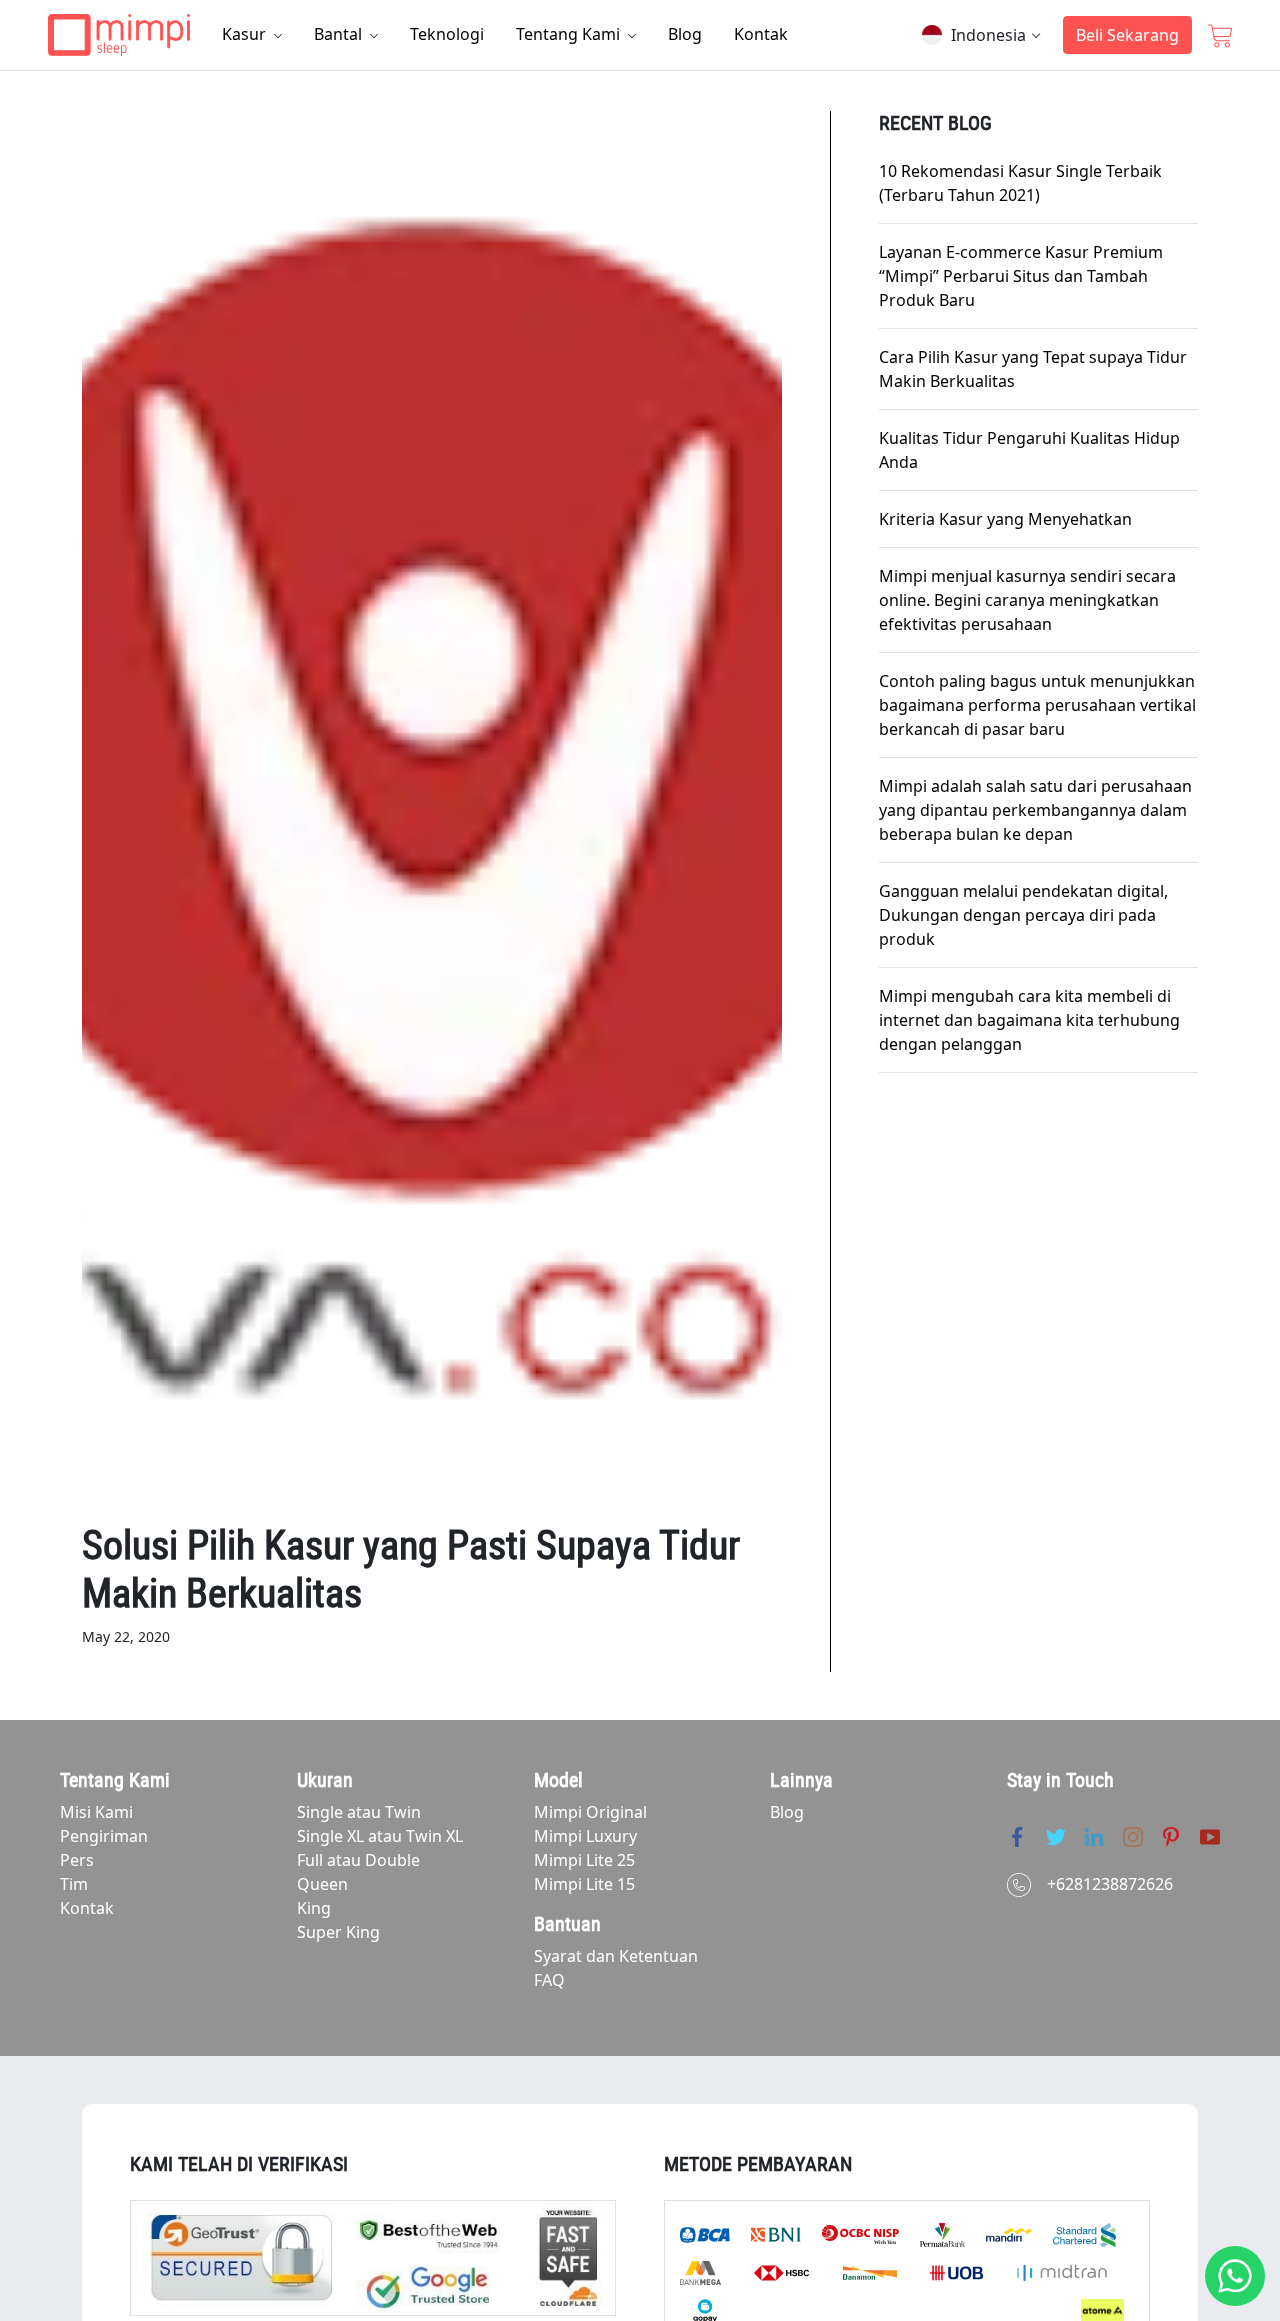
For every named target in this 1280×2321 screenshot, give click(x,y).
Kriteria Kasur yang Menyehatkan (1005, 519)
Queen (322, 1884)
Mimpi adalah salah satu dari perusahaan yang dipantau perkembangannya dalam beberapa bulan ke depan (1035, 810)
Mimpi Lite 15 (584, 1884)
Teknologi (447, 34)
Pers (77, 1860)
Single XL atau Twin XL (380, 1836)
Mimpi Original (590, 1812)
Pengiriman (104, 1836)
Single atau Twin (359, 1812)
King (314, 1908)
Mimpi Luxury (585, 1836)
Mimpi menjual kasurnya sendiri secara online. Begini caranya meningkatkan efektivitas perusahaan (1027, 600)
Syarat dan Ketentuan (616, 1956)
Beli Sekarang (1127, 35)
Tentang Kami (570, 34)
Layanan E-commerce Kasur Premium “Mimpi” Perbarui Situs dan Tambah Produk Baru (1021, 276)
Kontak (761, 34)
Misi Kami (96, 1812)
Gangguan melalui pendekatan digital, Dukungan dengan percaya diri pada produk (1023, 915)
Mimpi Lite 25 (584, 1860)
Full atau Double (358, 1860)
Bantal (340, 34)
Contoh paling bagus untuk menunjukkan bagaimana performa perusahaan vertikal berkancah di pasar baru (1037, 705)
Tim (74, 1884)
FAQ (549, 1980)
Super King (338, 1932)
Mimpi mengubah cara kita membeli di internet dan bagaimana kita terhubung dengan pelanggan (1029, 1020)
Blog (685, 34)
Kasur (246, 34)
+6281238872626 (1110, 1884)
